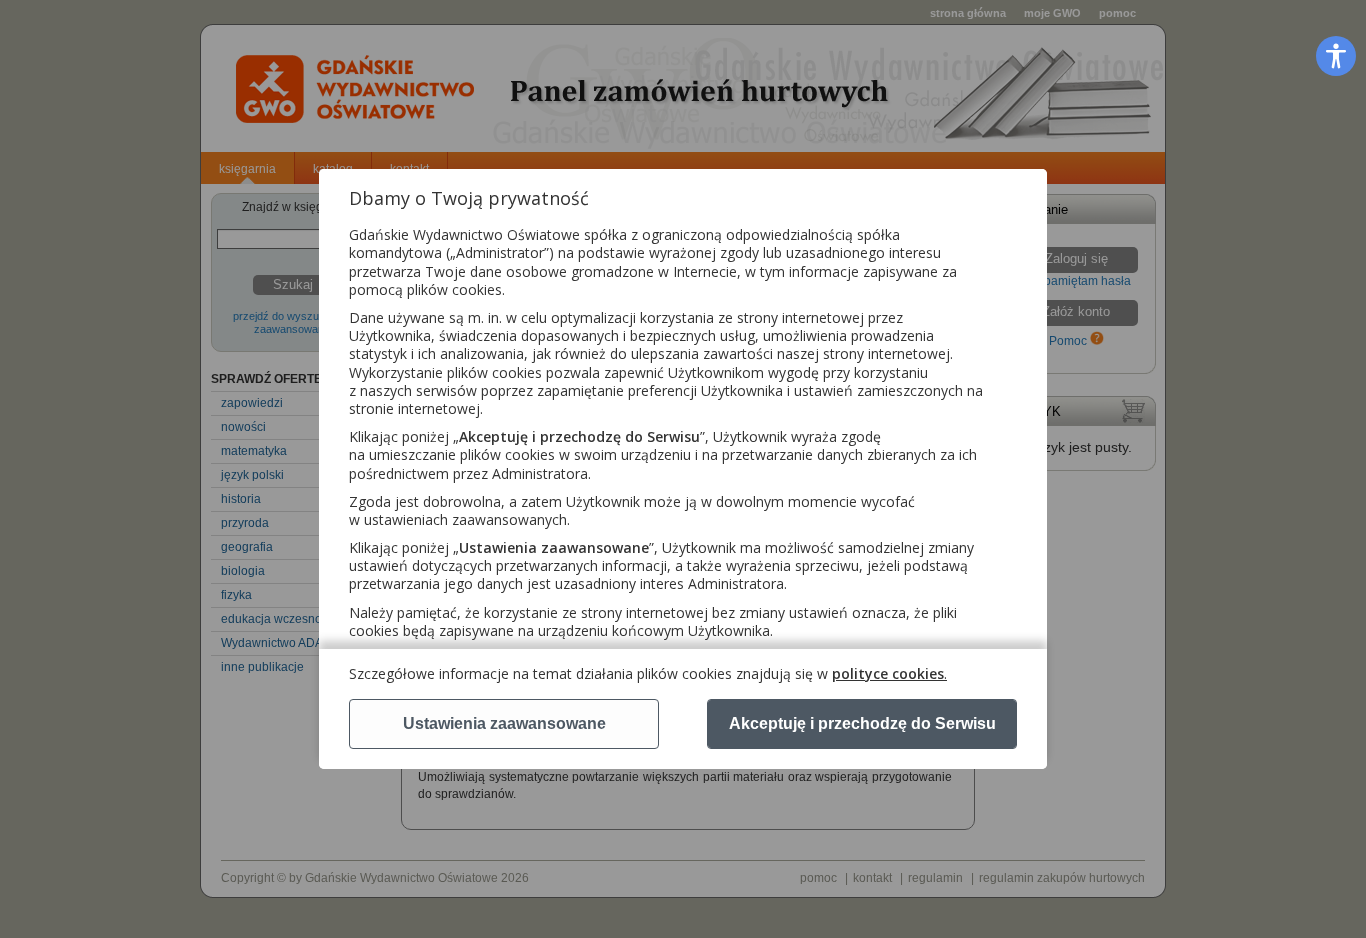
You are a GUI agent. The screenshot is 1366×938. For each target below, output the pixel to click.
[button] (1336, 55)
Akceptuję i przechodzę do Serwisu (862, 723)
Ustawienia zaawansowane (504, 723)
